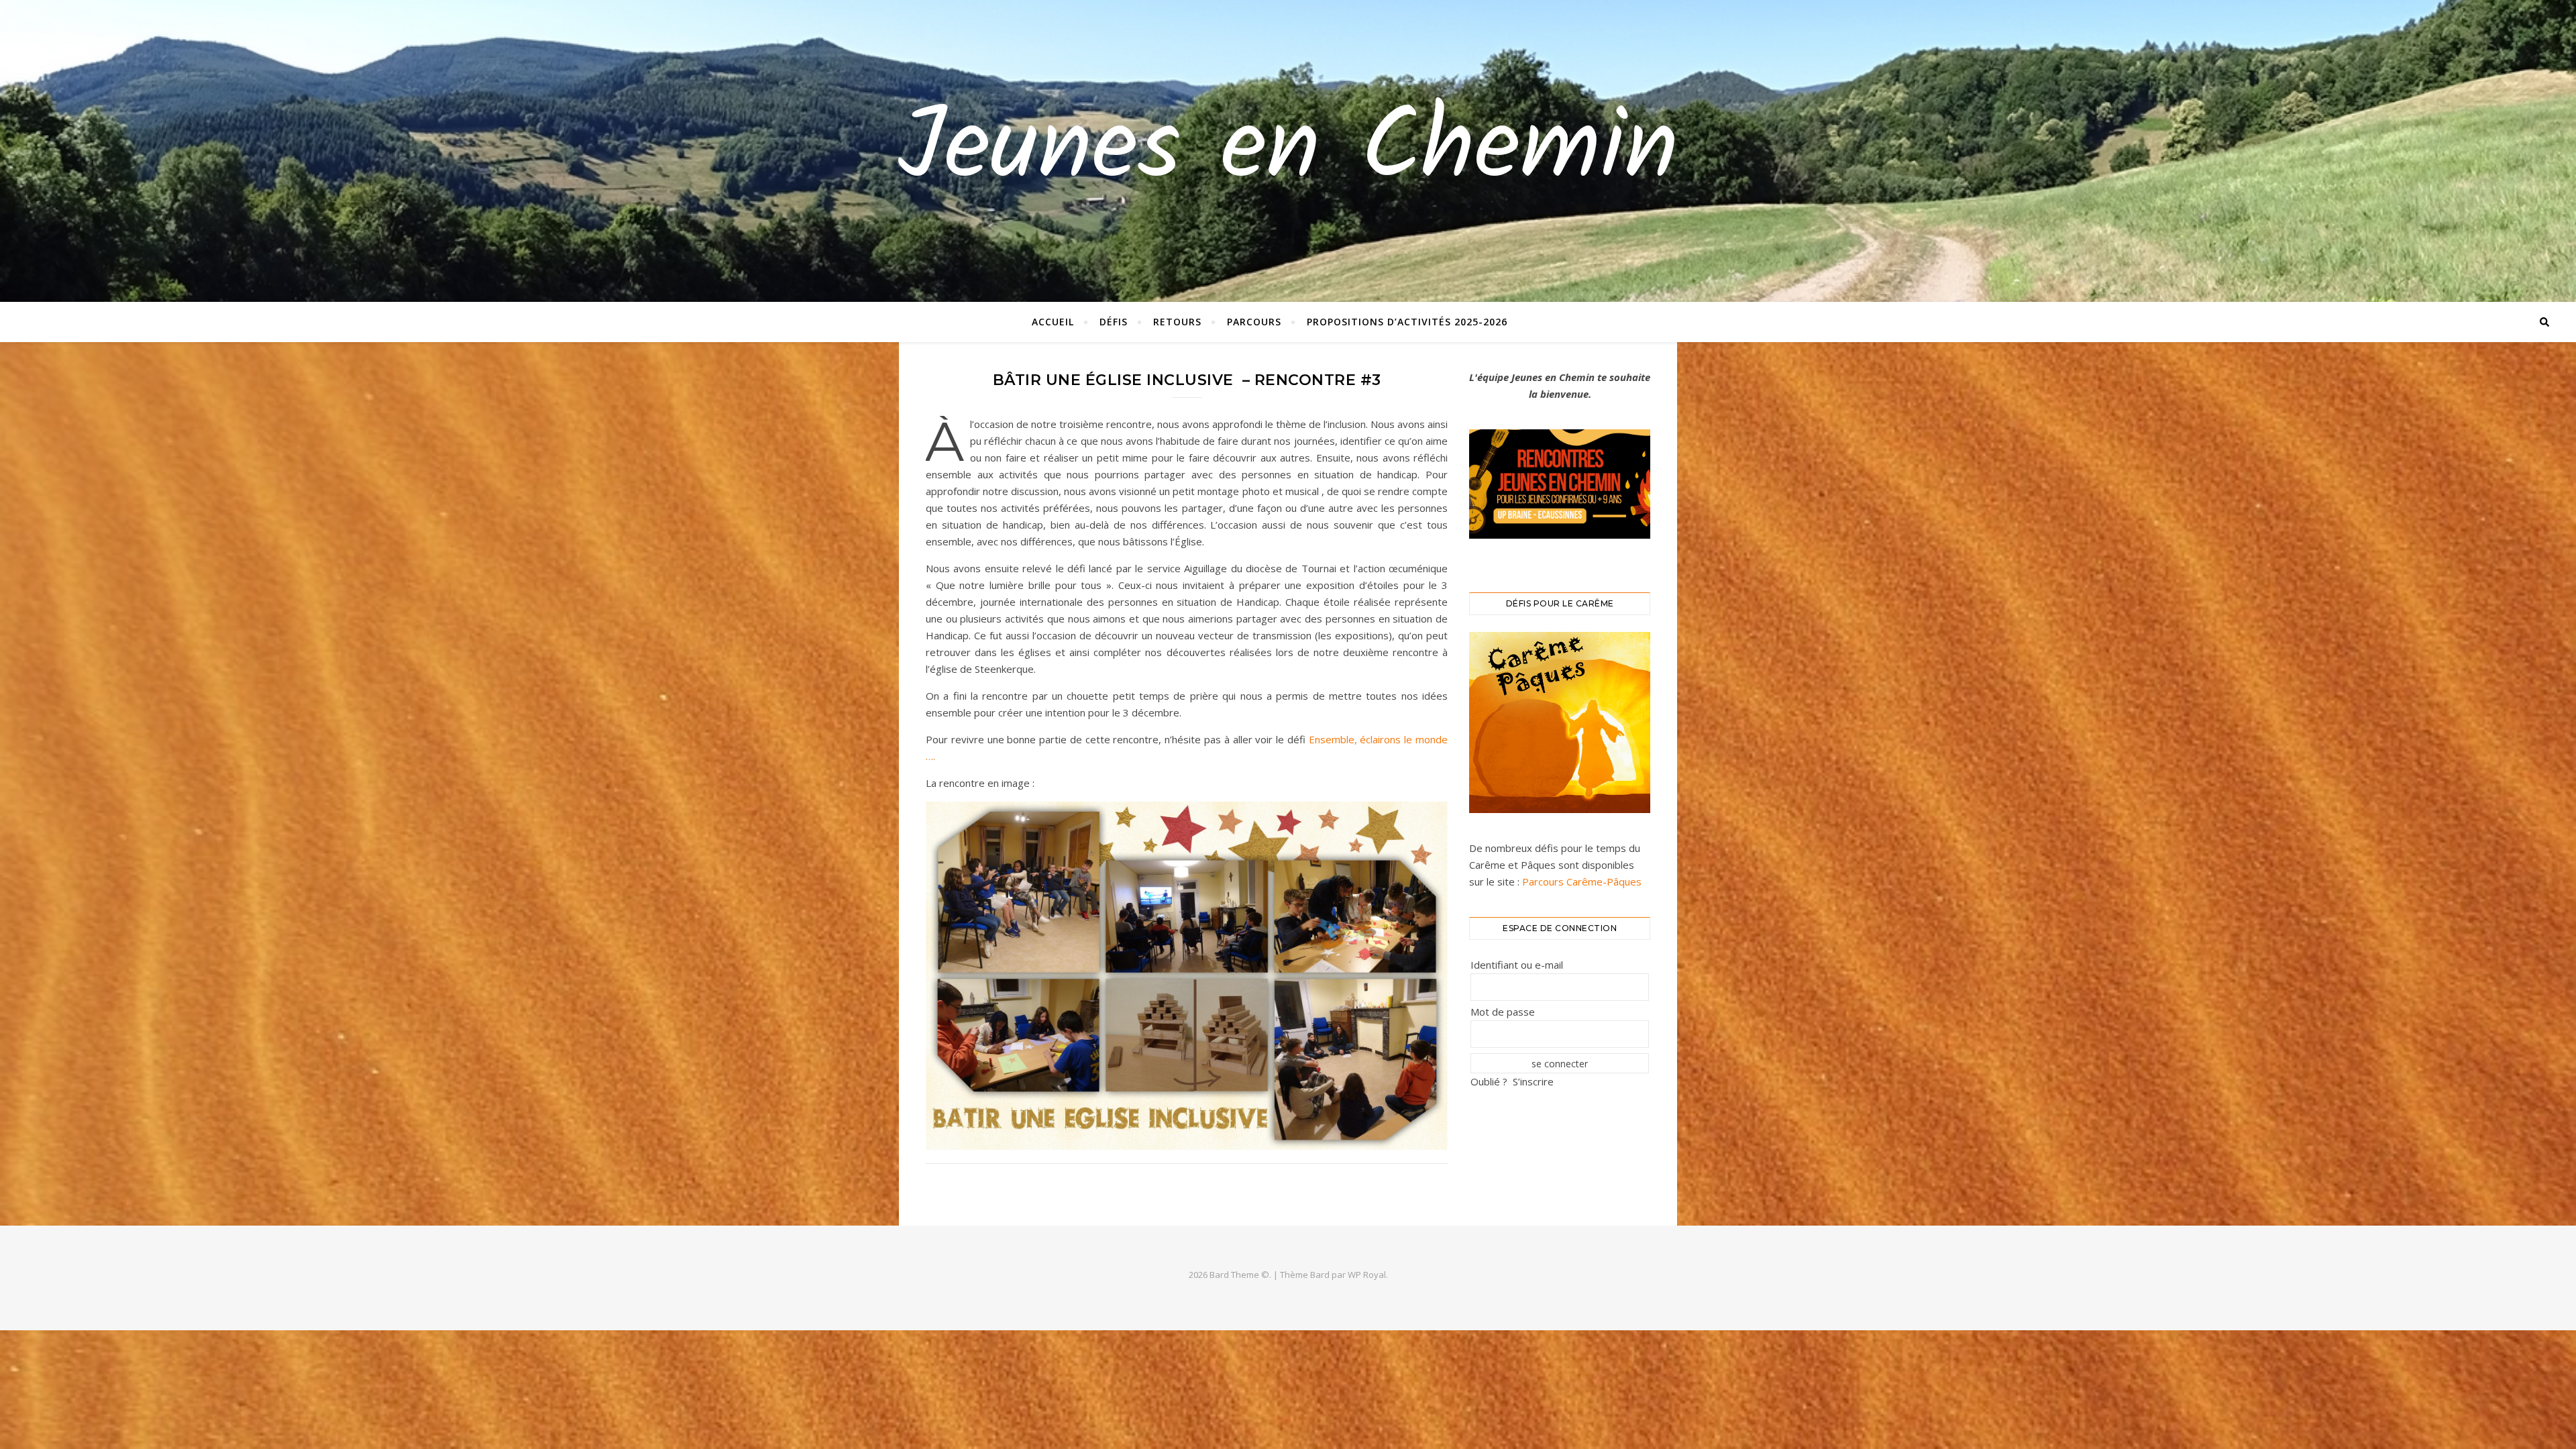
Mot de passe (1503, 1012)
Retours (1177, 322)
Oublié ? (1489, 1081)
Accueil (1053, 322)
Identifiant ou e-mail (1517, 965)
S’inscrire (1533, 1081)
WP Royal (1367, 1275)
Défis (1114, 322)
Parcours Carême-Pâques (1580, 881)
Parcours (1254, 322)
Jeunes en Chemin (1288, 151)
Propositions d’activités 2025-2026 (1407, 322)
